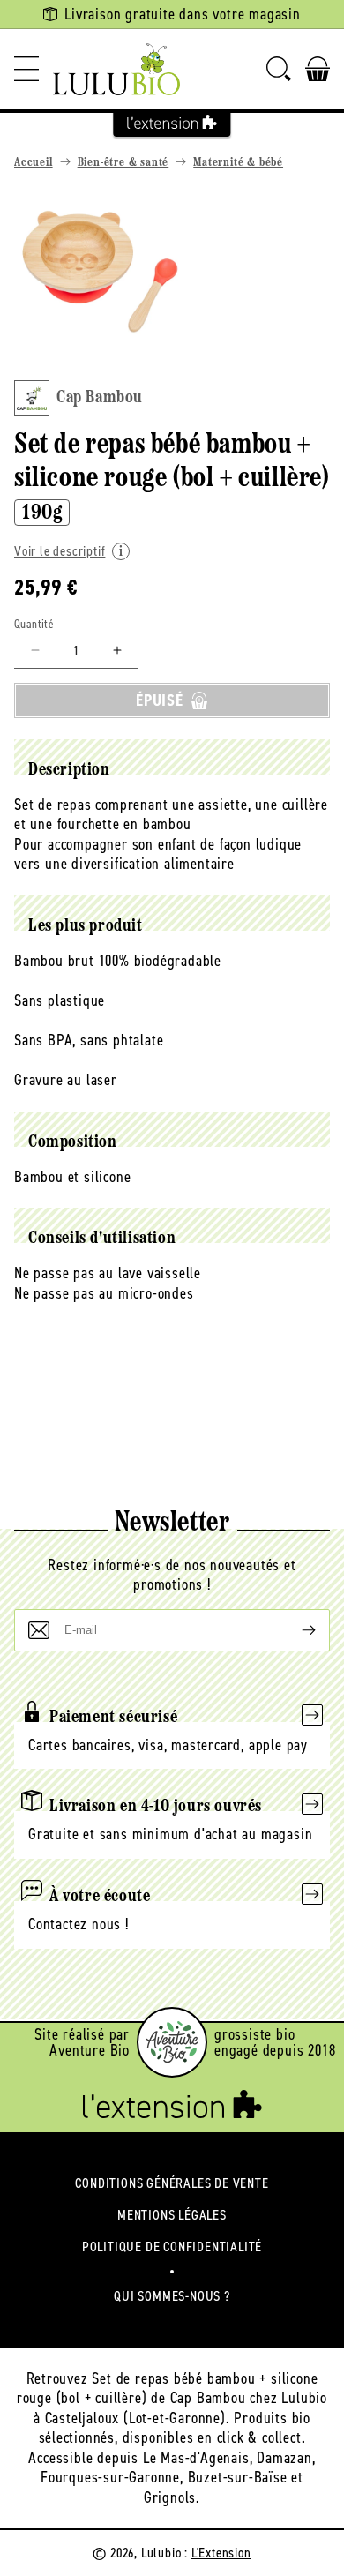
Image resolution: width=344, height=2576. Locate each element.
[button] (26, 69)
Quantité (34, 624)
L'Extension (221, 2553)
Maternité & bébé (238, 163)
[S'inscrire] (295, 1630)
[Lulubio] (116, 69)
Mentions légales (172, 2215)
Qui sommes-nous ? (172, 2296)
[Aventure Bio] (172, 2042)
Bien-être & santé (123, 163)
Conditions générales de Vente (172, 2183)
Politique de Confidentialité (172, 2247)
